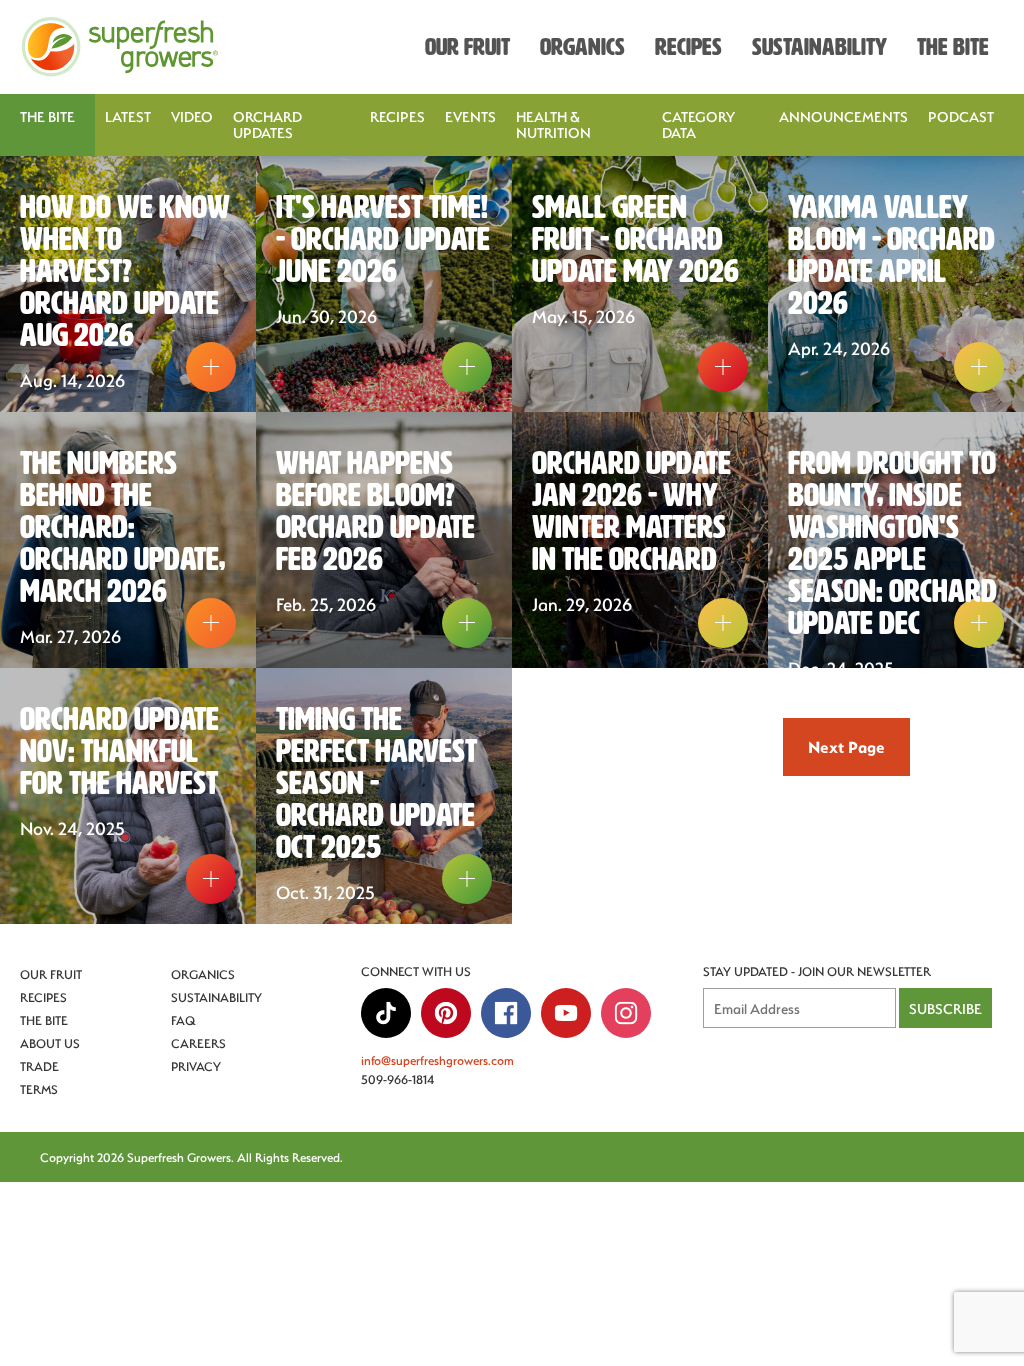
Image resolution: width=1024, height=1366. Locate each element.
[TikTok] (386, 1013)
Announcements (843, 116)
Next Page (846, 746)
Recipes (397, 116)
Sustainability (216, 997)
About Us (50, 1043)
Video (192, 116)
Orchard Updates (267, 124)
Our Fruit (51, 974)
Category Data (698, 124)
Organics (203, 974)
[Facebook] (506, 1013)
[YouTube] (566, 1013)
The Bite (44, 1020)
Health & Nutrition (553, 124)
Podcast (961, 116)
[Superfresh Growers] (120, 47)
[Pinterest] (446, 1013)
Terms (39, 1089)
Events (470, 116)
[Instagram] (626, 1013)
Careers (198, 1043)
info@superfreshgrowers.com (437, 1060)
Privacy (196, 1066)
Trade (39, 1066)
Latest (128, 116)
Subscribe (945, 1008)
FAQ (183, 1020)
